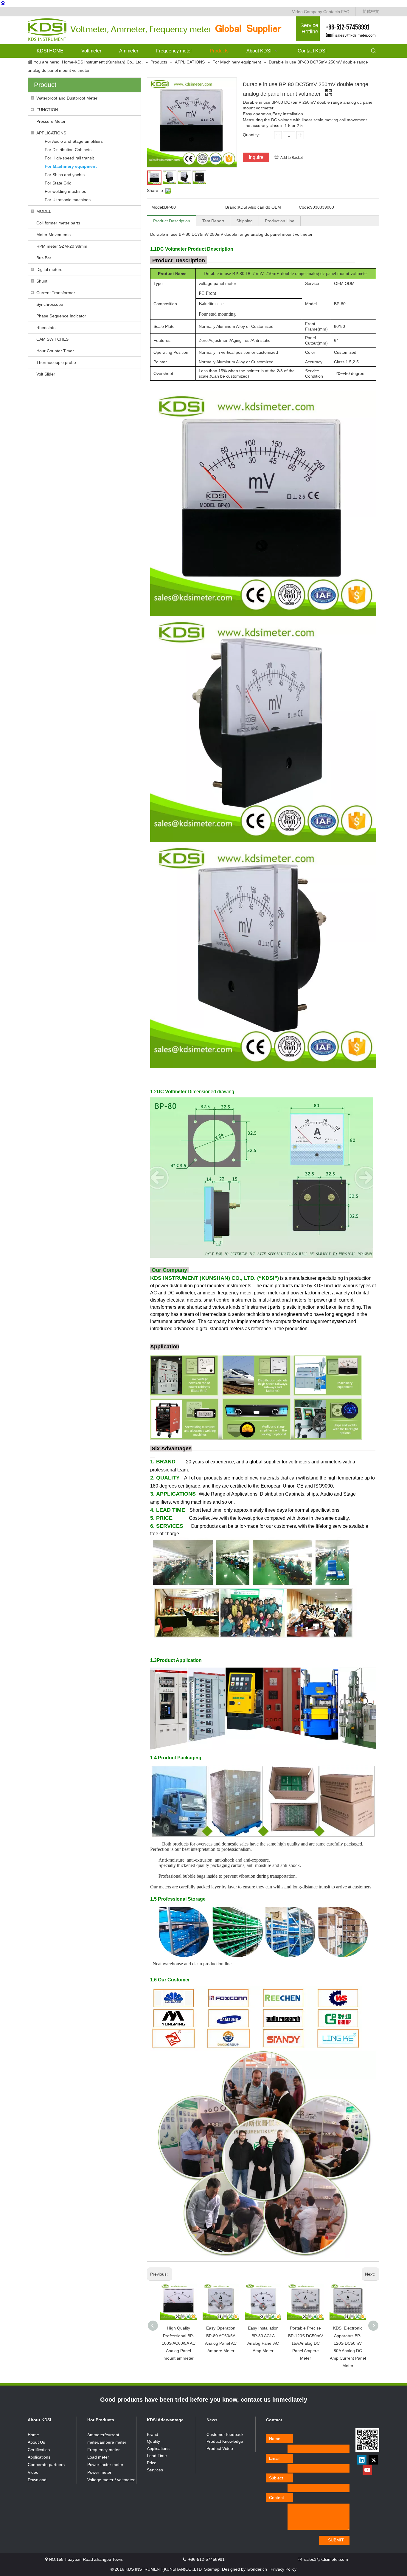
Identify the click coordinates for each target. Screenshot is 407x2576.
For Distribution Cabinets (68, 150)
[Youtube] (367, 2470)
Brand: (232, 207)
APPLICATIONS (51, 133)
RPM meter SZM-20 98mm (62, 246)
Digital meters (49, 269)
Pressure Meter (51, 121)
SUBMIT (336, 2540)
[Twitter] (373, 2460)
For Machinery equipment (71, 166)
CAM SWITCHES (52, 339)
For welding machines (65, 191)
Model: (158, 207)
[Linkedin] (362, 2460)
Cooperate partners (46, 2465)
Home (33, 2435)
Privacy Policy (283, 2569)
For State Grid (58, 183)
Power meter (99, 2472)
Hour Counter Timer (55, 351)
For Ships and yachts (65, 175)
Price (152, 2463)
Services (155, 2470)
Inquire (256, 157)
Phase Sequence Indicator (61, 316)
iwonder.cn (257, 2569)
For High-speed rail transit (69, 158)
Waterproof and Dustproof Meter (67, 98)
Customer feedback (225, 2434)
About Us (36, 2442)
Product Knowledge (225, 2441)
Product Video (220, 2448)
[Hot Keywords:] (374, 51)
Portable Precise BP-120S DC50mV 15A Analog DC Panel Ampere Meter (306, 2343)
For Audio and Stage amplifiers (74, 141)
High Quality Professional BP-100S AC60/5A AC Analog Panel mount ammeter (179, 2343)
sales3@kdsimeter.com (355, 35)
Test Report (213, 221)
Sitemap (212, 2569)
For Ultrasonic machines (68, 200)
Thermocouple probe (56, 362)
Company (313, 12)
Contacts (332, 12)
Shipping (244, 221)
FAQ (345, 12)
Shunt (42, 281)
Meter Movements (53, 235)
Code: (305, 207)
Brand (153, 2434)
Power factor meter (105, 2465)
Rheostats (46, 328)
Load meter (98, 2457)
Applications (39, 2457)
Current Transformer (56, 293)
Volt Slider (46, 374)
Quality (153, 2441)
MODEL (44, 211)
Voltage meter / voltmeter (111, 2480)
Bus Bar (44, 258)
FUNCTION (47, 110)
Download (37, 2480)
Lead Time (157, 2456)
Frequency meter (104, 2450)
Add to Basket (292, 158)
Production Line (280, 221)
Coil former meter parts (58, 223)
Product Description (172, 221)
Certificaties (39, 2450)
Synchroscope (50, 304)
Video (297, 12)
